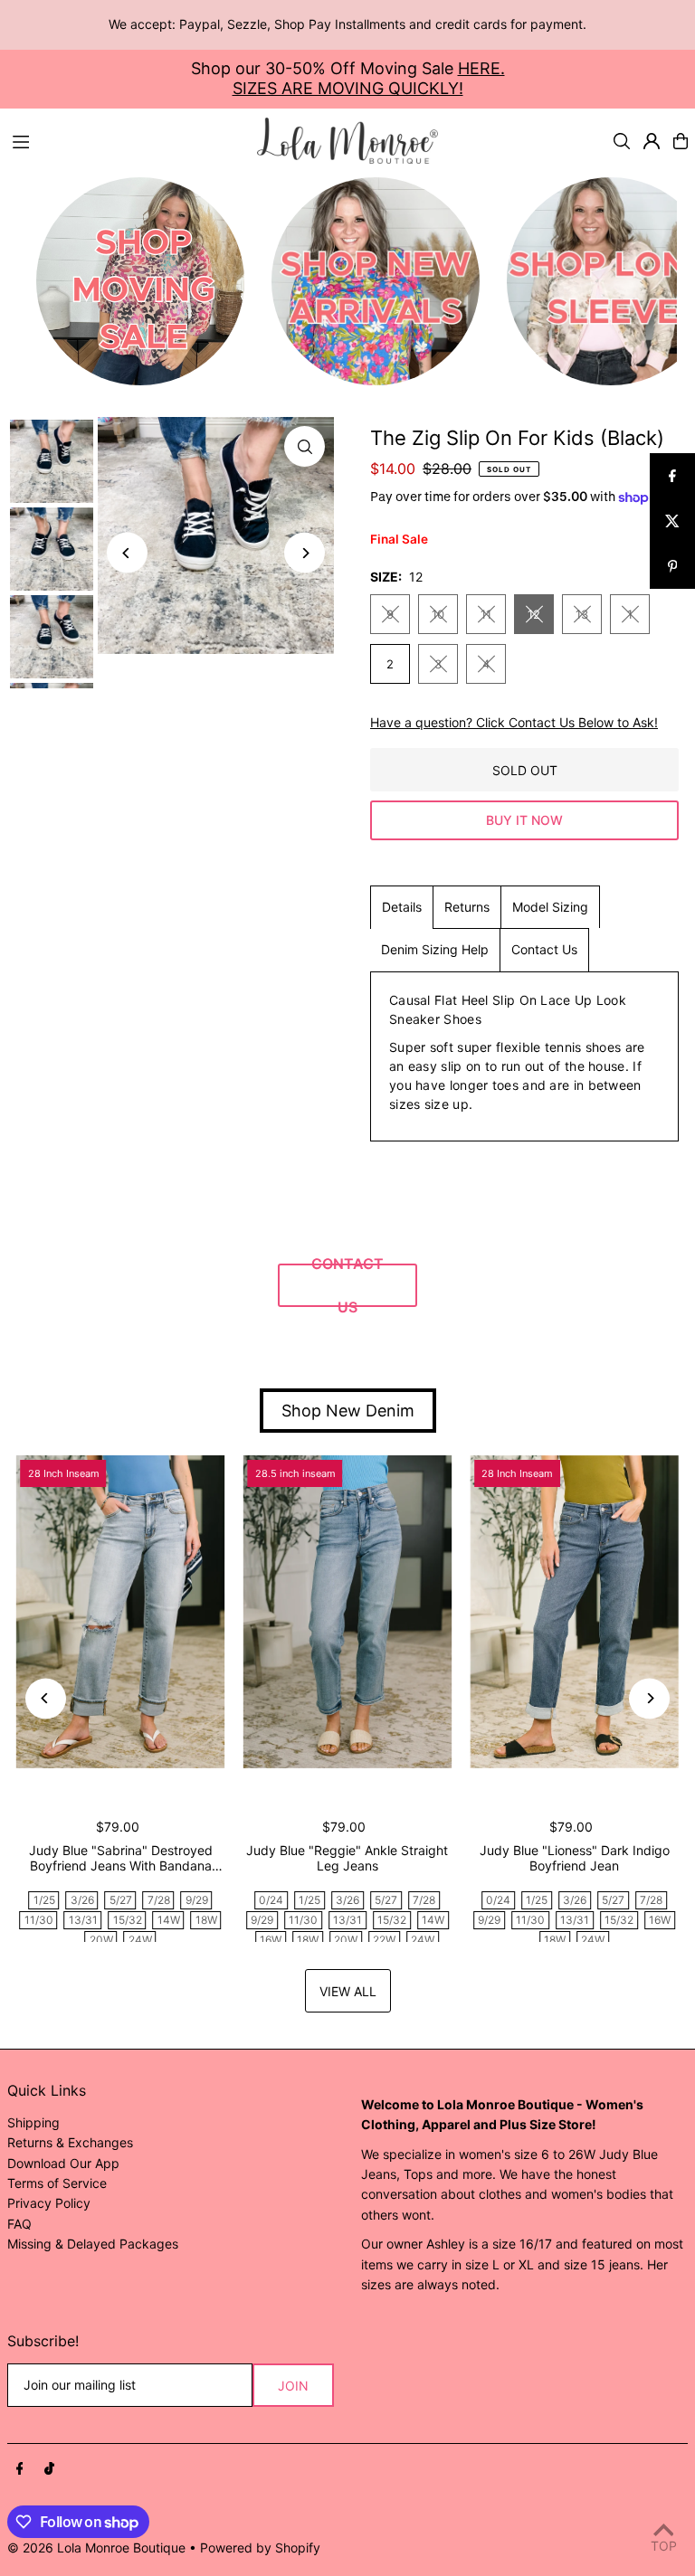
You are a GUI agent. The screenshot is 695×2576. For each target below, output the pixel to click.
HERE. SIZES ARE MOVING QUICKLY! (369, 78)
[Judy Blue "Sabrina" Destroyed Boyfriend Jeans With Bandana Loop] (121, 1612)
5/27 (121, 1900)
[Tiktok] (49, 2469)
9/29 (197, 1900)
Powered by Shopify (260, 2548)
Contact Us (544, 949)
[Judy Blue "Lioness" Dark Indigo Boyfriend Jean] (574, 1612)
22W (384, 1940)
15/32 (128, 1920)
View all (348, 1991)
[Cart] (681, 141)
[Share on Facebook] (672, 476)
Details (402, 907)
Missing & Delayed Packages (93, 2244)
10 (438, 614)
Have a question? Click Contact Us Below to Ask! (514, 723)
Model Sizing (550, 907)
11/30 (39, 1920)
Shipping (33, 2122)
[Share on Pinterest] (672, 566)
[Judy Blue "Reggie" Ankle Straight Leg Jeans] (348, 1612)
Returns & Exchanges (70, 2142)
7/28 (159, 1900)
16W (271, 1940)
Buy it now (524, 820)
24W (140, 1940)
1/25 (44, 1900)
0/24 (271, 1900)
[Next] (305, 553)
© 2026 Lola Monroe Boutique (96, 2548)
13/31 (83, 1920)
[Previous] (127, 553)
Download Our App (63, 2163)
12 (534, 614)
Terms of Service (57, 2183)
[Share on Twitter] (672, 521)
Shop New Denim (348, 1411)
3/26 (82, 1900)
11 (486, 614)
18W (206, 1920)
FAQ (19, 2224)
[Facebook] (20, 2469)
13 (582, 614)
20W (101, 1940)
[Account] (652, 141)
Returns (467, 907)
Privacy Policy (49, 2203)
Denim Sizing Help (435, 949)
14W (169, 1920)
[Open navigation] (126, 140)
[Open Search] (622, 141)
